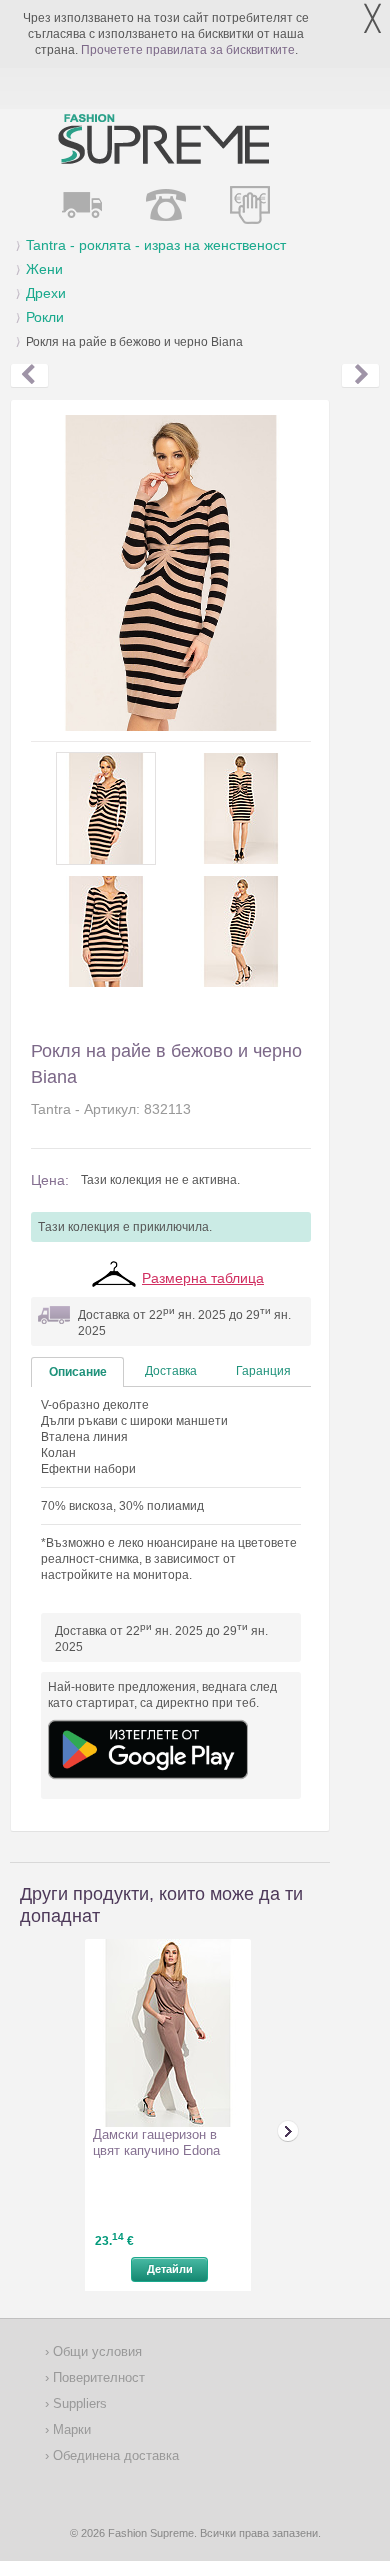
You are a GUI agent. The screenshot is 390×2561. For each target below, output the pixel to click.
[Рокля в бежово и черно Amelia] (29, 376)
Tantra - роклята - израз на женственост (156, 245)
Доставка (171, 1371)
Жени (44, 269)
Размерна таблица (203, 1278)
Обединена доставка (114, 2455)
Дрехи (46, 293)
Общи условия (95, 2351)
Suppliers (78, 2403)
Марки (70, 2429)
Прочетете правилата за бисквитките (188, 50)
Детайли (170, 2269)
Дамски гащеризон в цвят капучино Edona (156, 2142)
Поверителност (97, 2377)
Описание (78, 1372)
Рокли (45, 317)
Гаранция (263, 1371)
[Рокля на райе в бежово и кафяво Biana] (360, 376)
